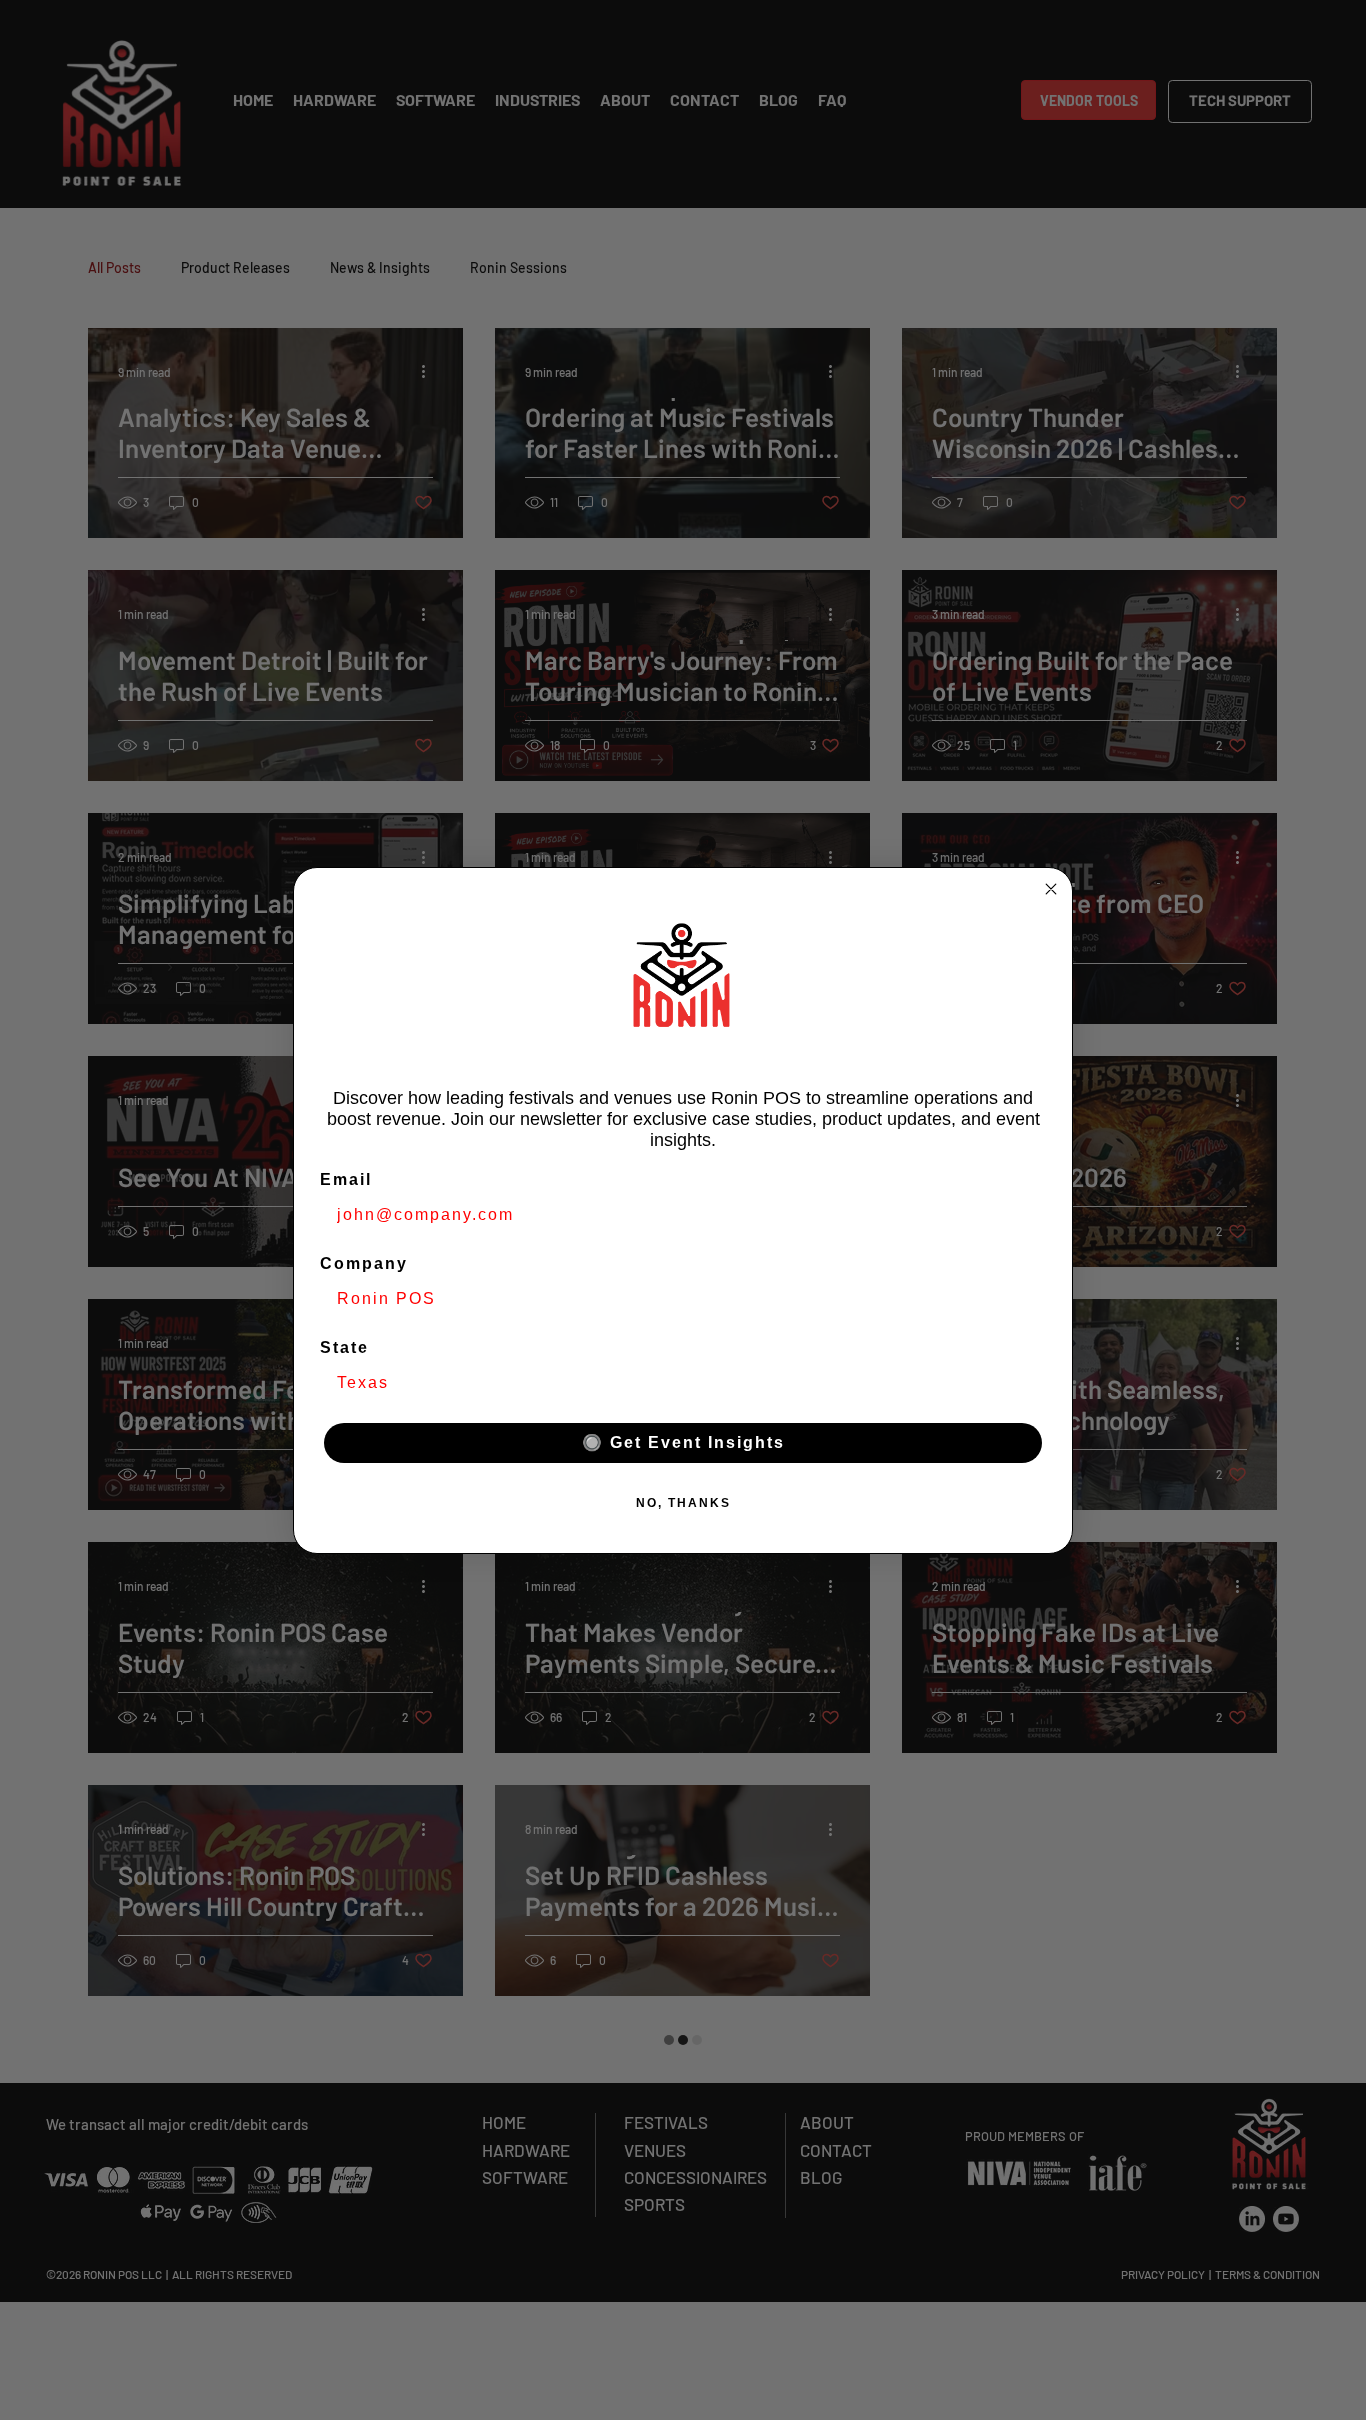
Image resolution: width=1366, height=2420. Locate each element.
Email (346, 1179)
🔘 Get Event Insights (683, 1442)
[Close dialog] (1051, 889)
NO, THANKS (683, 1503)
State (344, 1347)
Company (364, 1263)
